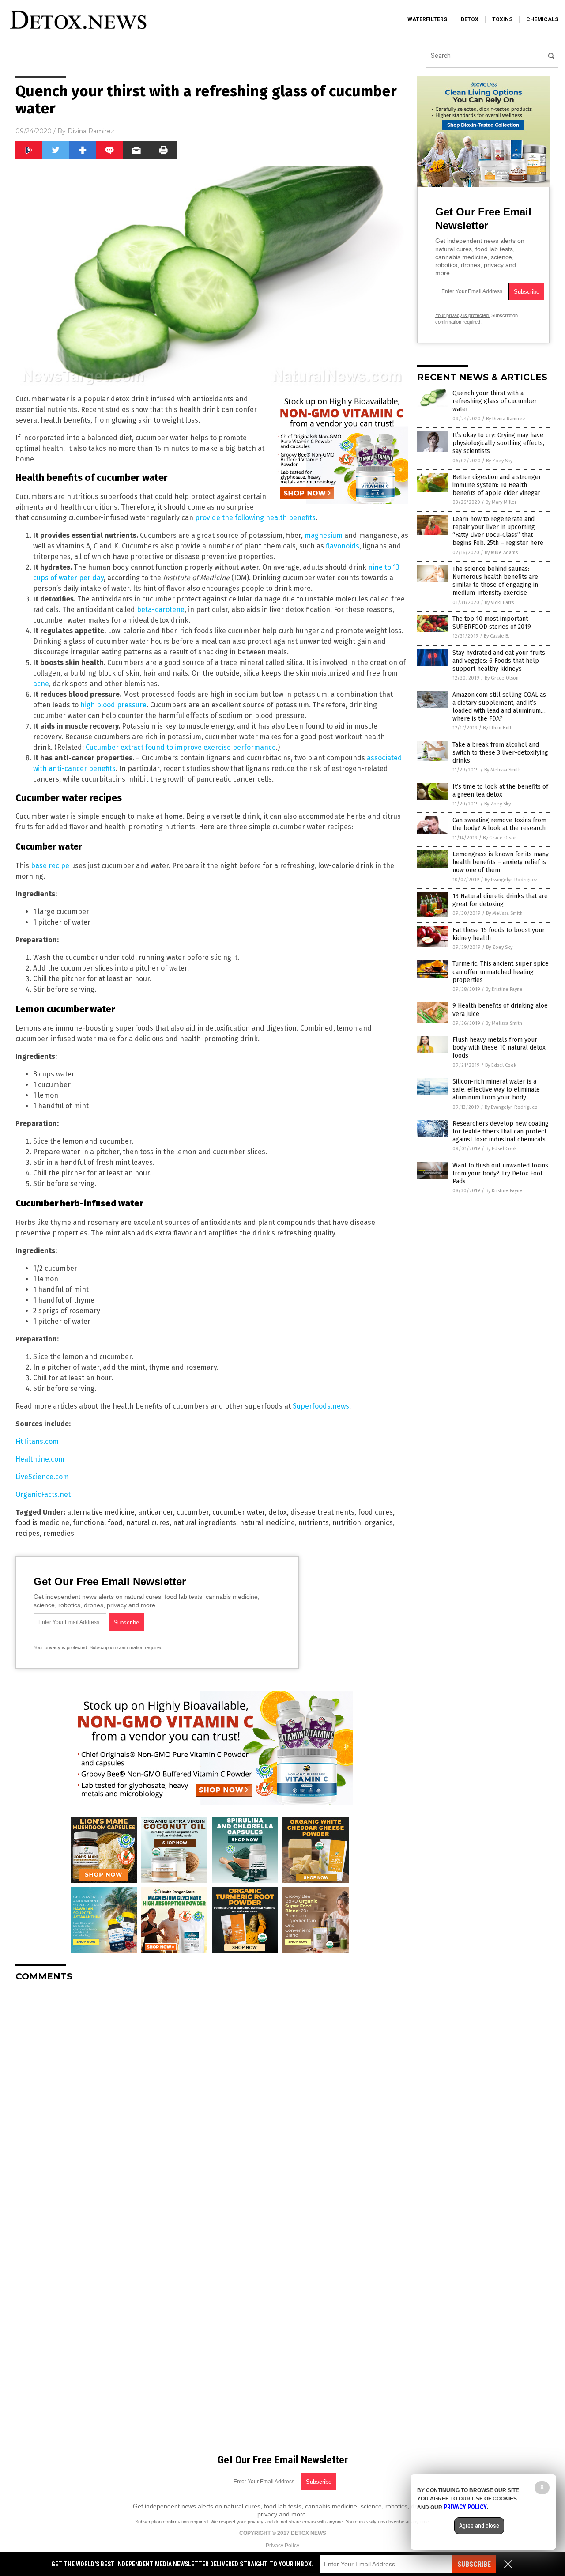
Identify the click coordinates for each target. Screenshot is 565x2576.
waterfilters (427, 19)
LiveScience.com (42, 1477)
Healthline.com (40, 1459)
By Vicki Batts (499, 602)
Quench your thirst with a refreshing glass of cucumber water (495, 401)
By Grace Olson (502, 678)
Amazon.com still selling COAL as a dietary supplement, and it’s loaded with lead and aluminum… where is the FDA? (499, 707)
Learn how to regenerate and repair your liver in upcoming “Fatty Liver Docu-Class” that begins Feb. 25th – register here (498, 531)
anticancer (156, 1512)
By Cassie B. (497, 636)
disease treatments (322, 1512)
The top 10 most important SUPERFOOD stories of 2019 (492, 623)
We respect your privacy (237, 2522)
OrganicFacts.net (43, 1494)
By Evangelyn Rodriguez (511, 880)
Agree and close (479, 2526)
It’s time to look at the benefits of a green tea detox (500, 791)
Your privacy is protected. (61, 1647)
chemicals (542, 19)
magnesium (324, 535)
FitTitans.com (37, 1441)
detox (470, 19)
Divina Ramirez (91, 131)
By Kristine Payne (504, 989)
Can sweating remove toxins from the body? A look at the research (499, 824)
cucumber (193, 1512)
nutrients (314, 1523)
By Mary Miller (501, 502)
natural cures (148, 1523)
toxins (502, 19)
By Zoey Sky (499, 461)
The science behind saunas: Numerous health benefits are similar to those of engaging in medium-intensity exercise (495, 581)
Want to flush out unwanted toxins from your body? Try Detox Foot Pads (500, 1173)
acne (41, 684)
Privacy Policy (282, 2546)
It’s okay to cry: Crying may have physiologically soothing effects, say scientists (498, 443)
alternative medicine (101, 1512)
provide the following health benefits (255, 518)
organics (379, 1523)
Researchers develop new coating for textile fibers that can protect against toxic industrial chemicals (501, 1131)
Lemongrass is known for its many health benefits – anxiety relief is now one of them (501, 862)
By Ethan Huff (497, 728)
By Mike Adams (501, 553)
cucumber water (239, 1512)
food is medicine (42, 1523)
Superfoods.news (321, 1406)
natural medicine (267, 1523)
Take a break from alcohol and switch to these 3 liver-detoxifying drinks (500, 753)
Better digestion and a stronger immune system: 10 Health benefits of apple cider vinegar (497, 485)
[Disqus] (212, 2099)
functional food (98, 1523)
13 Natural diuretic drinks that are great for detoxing (500, 900)
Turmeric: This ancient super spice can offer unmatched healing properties (501, 972)
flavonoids (343, 546)
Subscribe (474, 2564)
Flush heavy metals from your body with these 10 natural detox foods (499, 1048)
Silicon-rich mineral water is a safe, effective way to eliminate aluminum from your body (496, 1090)
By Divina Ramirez (506, 419)
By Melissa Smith (503, 770)
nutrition (347, 1523)
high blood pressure (113, 705)
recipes (28, 1533)
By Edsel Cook (501, 1065)
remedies (59, 1533)
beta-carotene (161, 610)
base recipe (50, 866)
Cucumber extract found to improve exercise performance (181, 747)
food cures (375, 1512)
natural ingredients (205, 1523)
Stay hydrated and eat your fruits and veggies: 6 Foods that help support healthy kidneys (499, 661)
